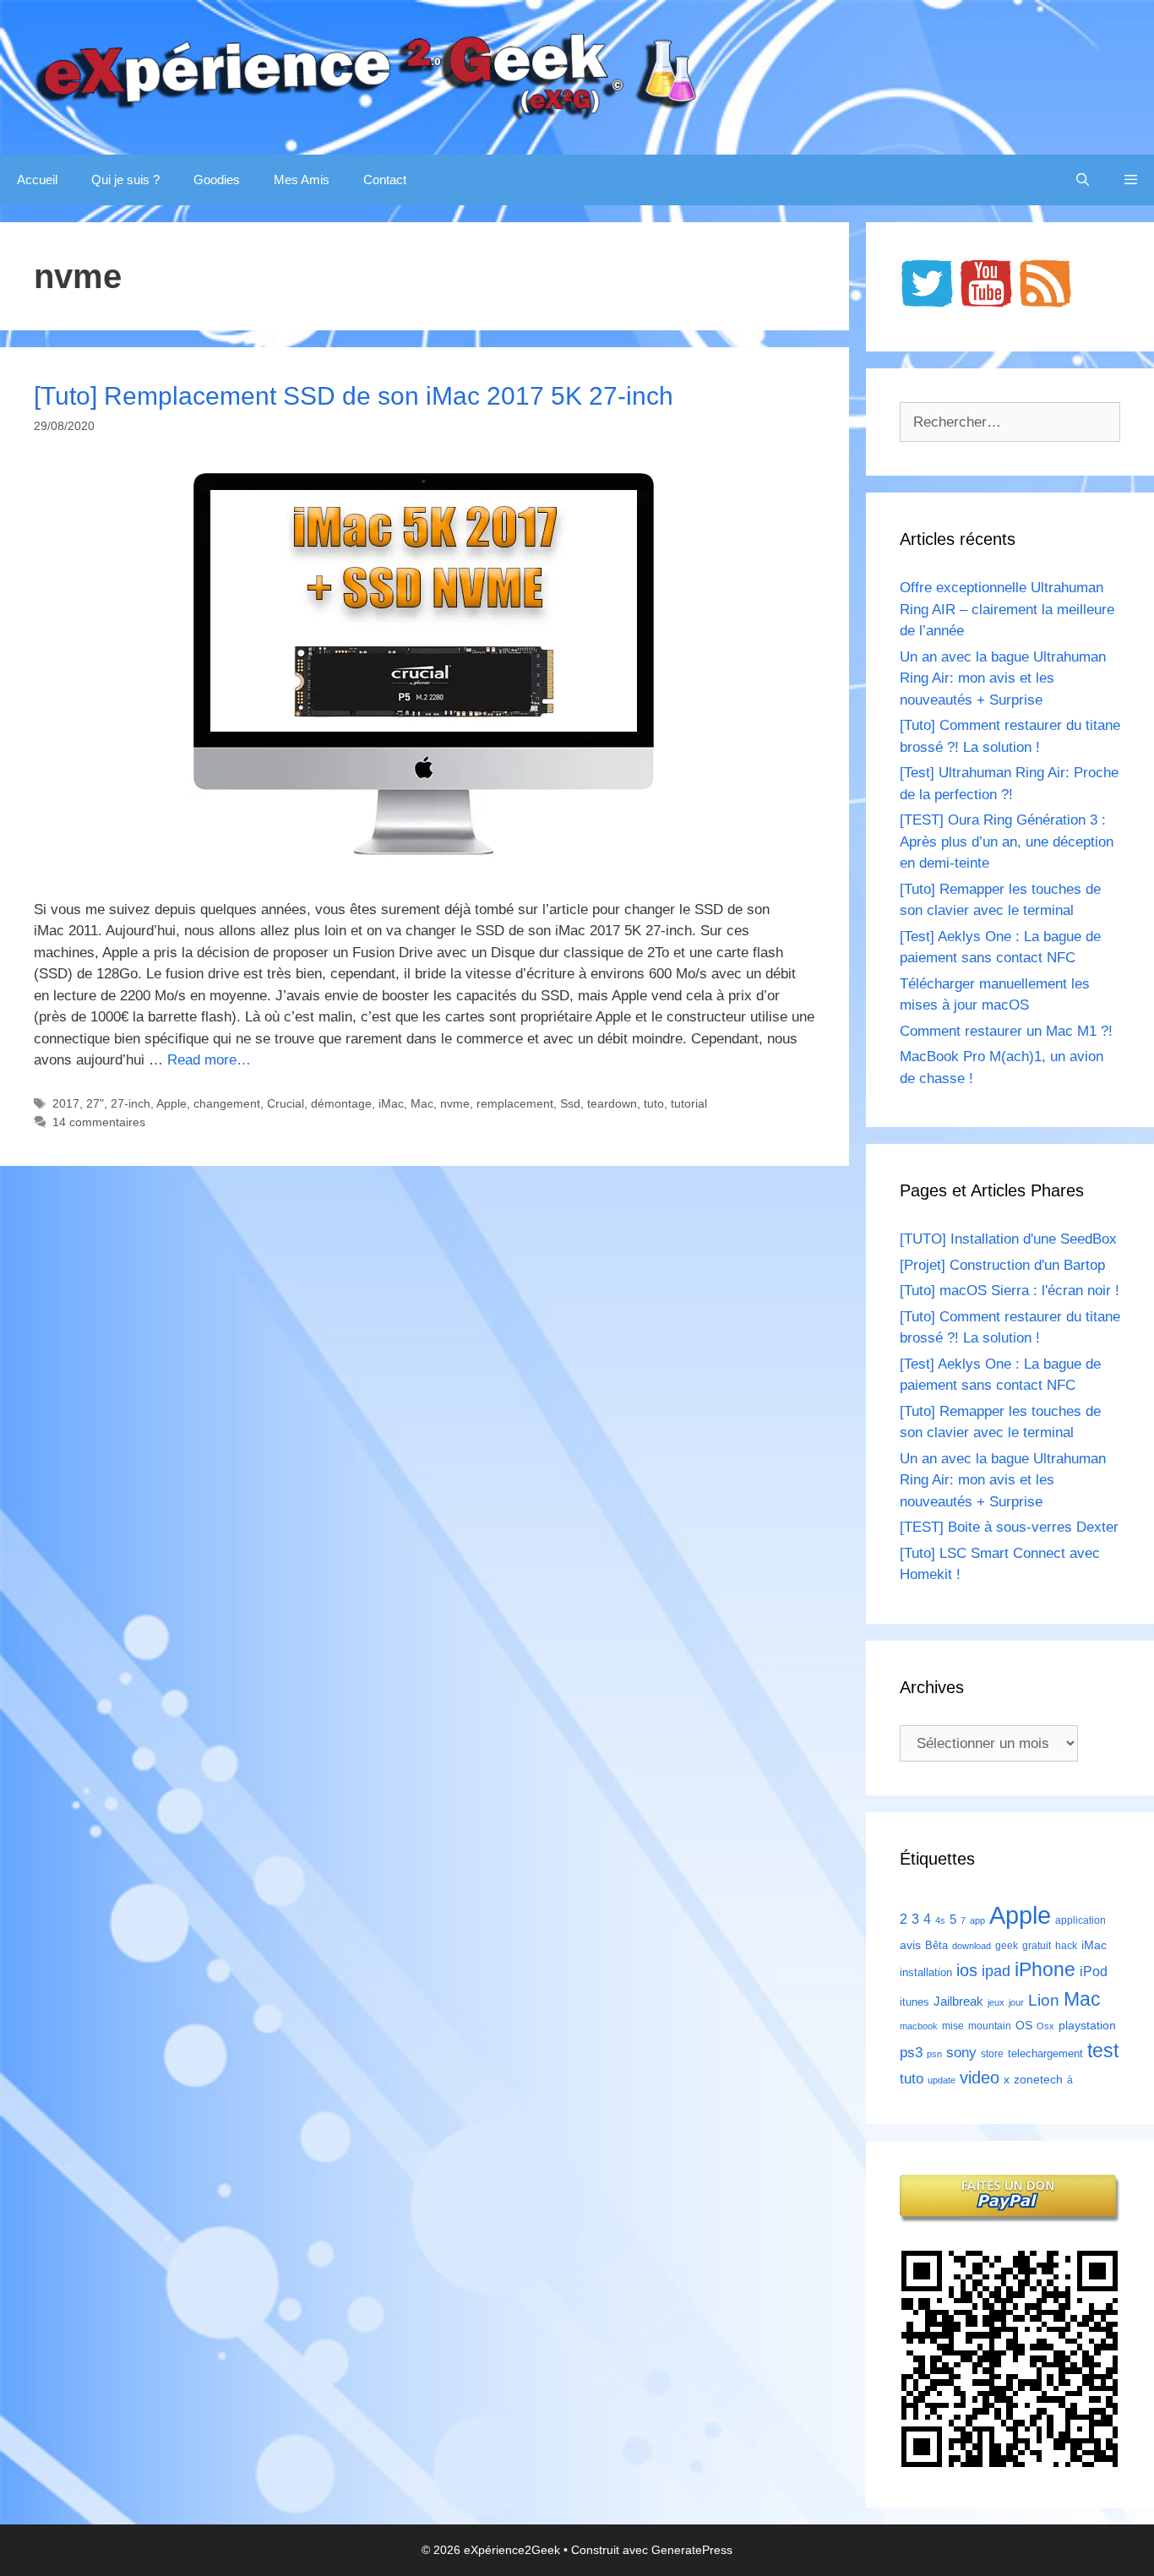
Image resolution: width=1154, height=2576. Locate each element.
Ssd (570, 1103)
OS (1024, 2026)
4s (940, 1920)
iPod (1094, 1971)
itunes (914, 2002)
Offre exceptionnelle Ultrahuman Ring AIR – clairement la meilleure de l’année (1007, 609)
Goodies (217, 180)
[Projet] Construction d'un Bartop (1002, 1265)
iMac (391, 1103)
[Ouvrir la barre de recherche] (1083, 180)
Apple (171, 1103)
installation (926, 1972)
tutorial (689, 1103)
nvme (455, 1103)
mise (953, 2026)
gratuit (1037, 1946)
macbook (919, 2026)
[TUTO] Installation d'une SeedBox (1008, 1239)
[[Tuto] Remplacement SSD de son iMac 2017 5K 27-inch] (424, 859)
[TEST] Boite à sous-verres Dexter (1009, 1527)
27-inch (131, 1103)
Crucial (286, 1103)
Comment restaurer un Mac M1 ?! (1006, 1031)
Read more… (209, 1060)
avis (910, 1945)
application (1081, 1920)
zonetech (1038, 2079)
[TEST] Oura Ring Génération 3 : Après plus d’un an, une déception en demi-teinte (1007, 841)
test (1103, 2050)
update (942, 2080)
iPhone (1045, 1969)
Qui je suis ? (125, 180)
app (977, 1920)
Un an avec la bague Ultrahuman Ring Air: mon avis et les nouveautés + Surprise (1003, 678)
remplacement (515, 1103)
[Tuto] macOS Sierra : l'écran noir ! (1010, 1291)
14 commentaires (99, 1122)
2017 (66, 1103)
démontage (341, 1103)
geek (1007, 1946)
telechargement (1045, 2053)
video (980, 2077)
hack (1066, 1946)
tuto (654, 1103)
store (992, 2054)
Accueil (37, 180)
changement (227, 1103)
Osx (1045, 2026)
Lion (1044, 2000)
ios (967, 1970)
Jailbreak (958, 2001)
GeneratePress (692, 2550)
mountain (990, 2026)
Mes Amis (302, 180)
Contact (385, 180)
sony (961, 2053)
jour (1016, 2002)
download (972, 1946)
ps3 (911, 2053)
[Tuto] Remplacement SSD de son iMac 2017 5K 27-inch (354, 396)
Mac (422, 1103)
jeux (996, 2002)
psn (934, 2054)
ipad (996, 1971)
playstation (1087, 2025)
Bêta (936, 1945)
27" (95, 1103)
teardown (612, 1103)
